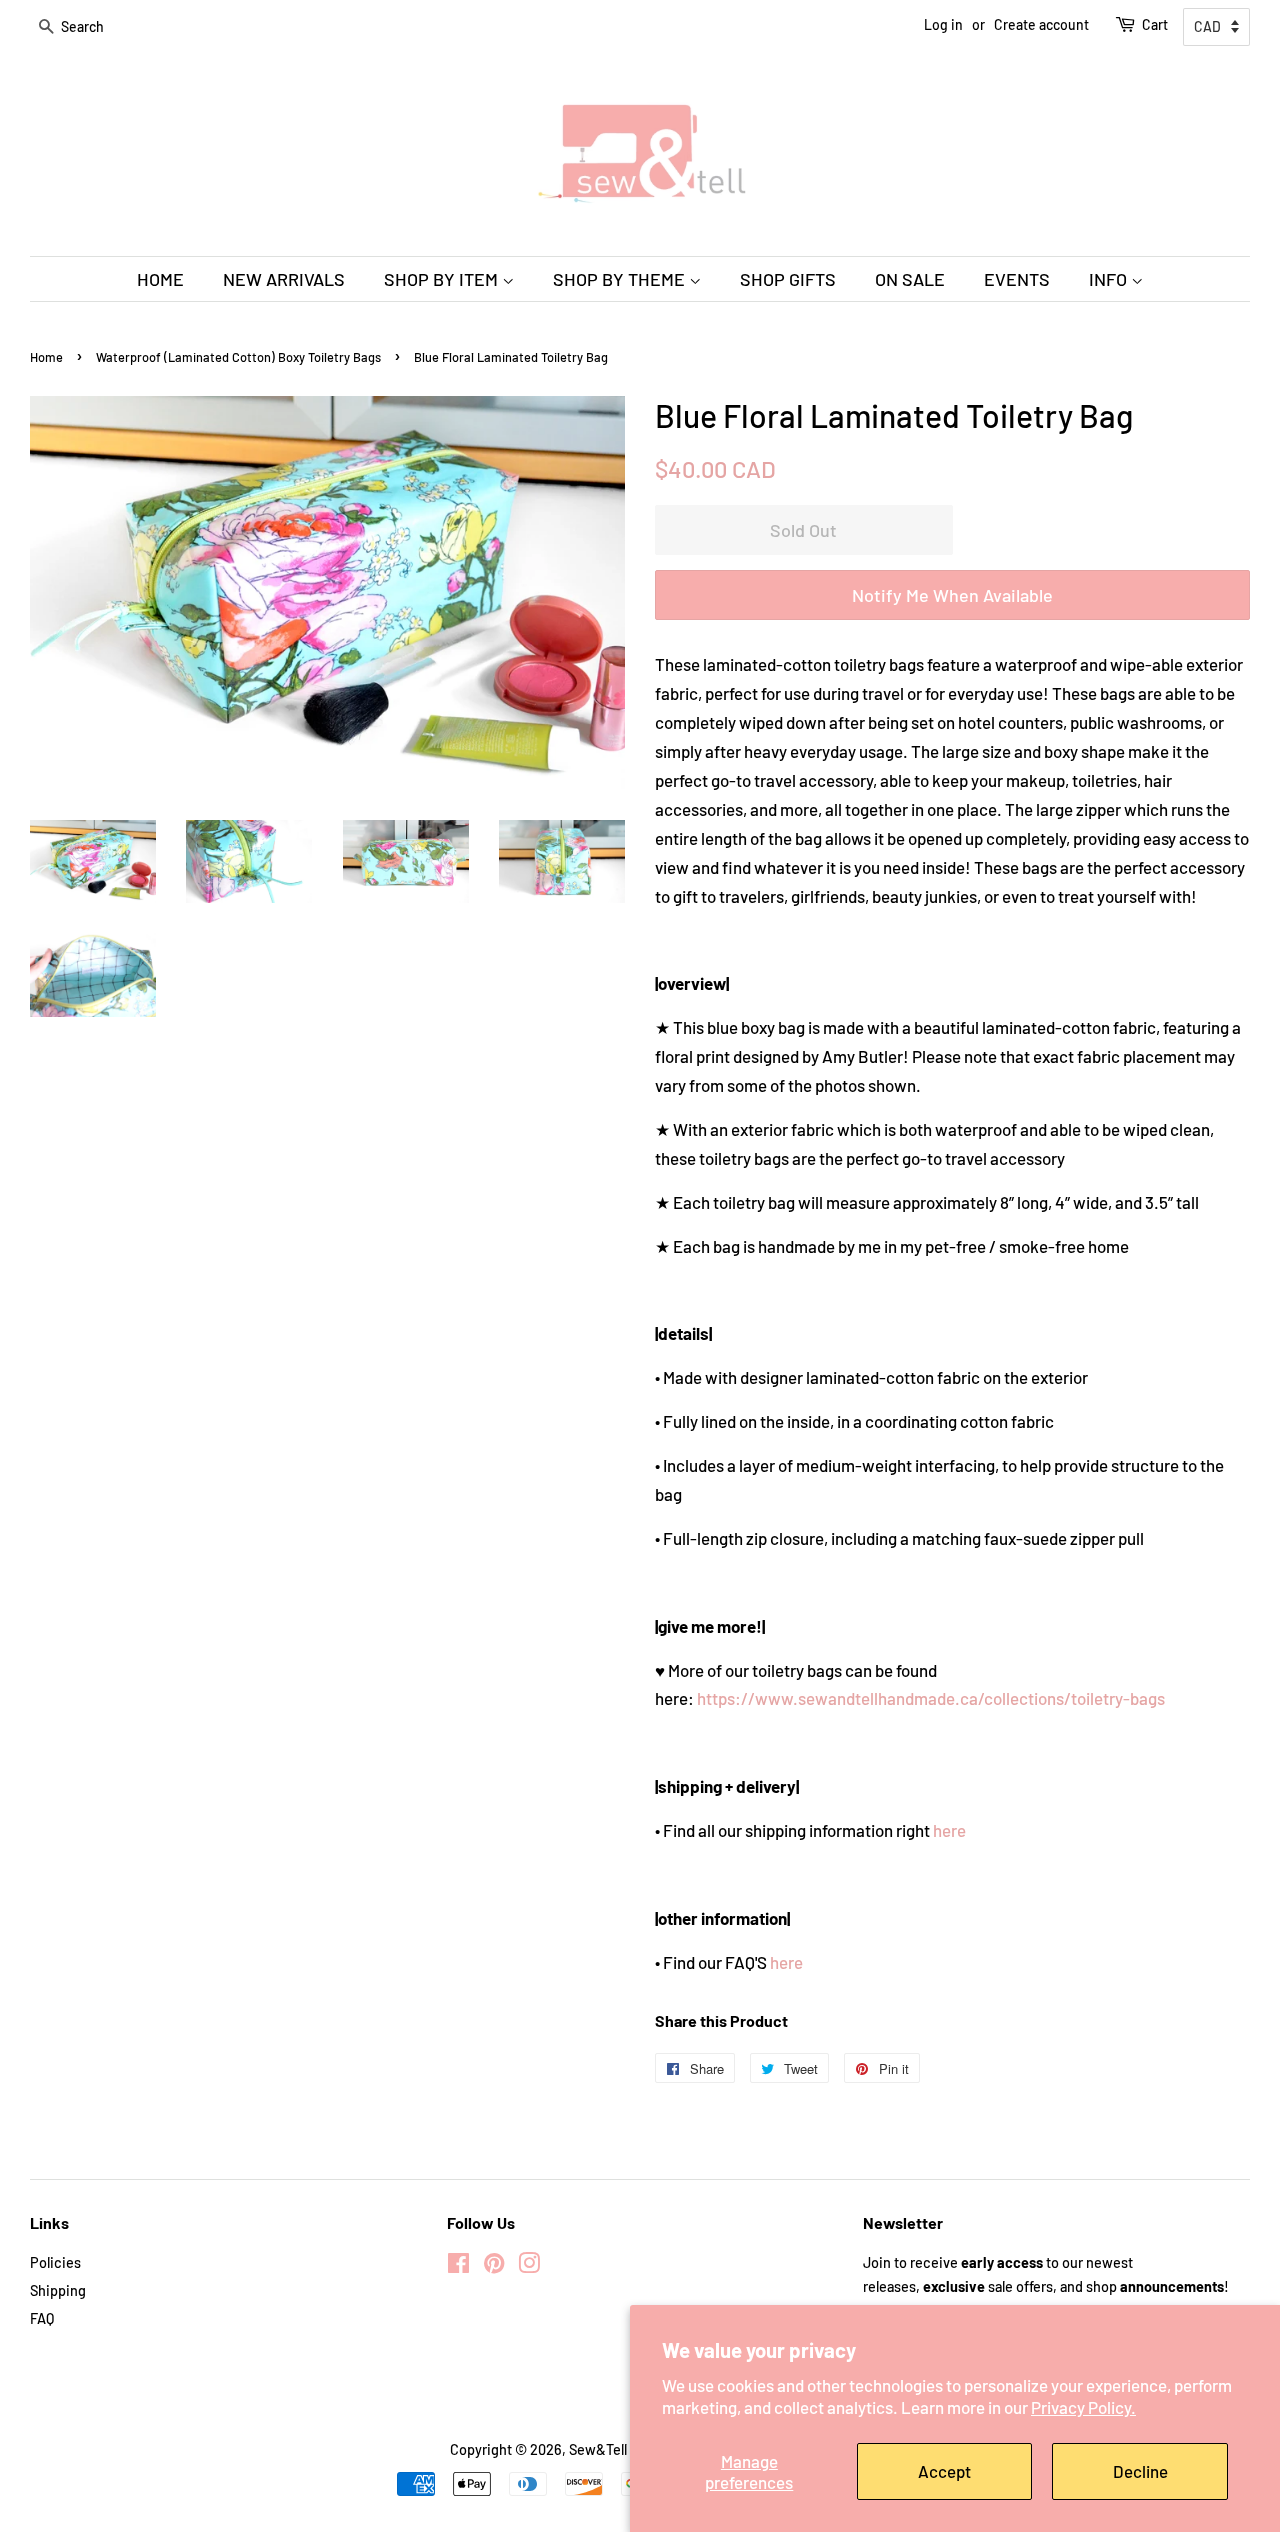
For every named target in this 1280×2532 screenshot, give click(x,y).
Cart (1155, 24)
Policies (55, 2262)
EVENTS (1017, 279)
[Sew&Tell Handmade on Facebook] (458, 2266)
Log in (943, 24)
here (949, 1830)
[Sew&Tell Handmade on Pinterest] (494, 2266)
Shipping (58, 2290)
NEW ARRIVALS (284, 279)
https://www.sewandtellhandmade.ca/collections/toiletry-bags (931, 1698)
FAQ (42, 2318)
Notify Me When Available (952, 595)
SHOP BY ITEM (443, 279)
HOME (160, 279)
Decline (1140, 2471)
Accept (944, 2471)
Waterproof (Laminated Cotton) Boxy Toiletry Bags (238, 357)
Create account (1041, 24)
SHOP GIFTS (788, 279)
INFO (1110, 279)
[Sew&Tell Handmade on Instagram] (529, 2266)
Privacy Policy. (1083, 2407)
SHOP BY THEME (621, 279)
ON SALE (910, 279)
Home (46, 357)
